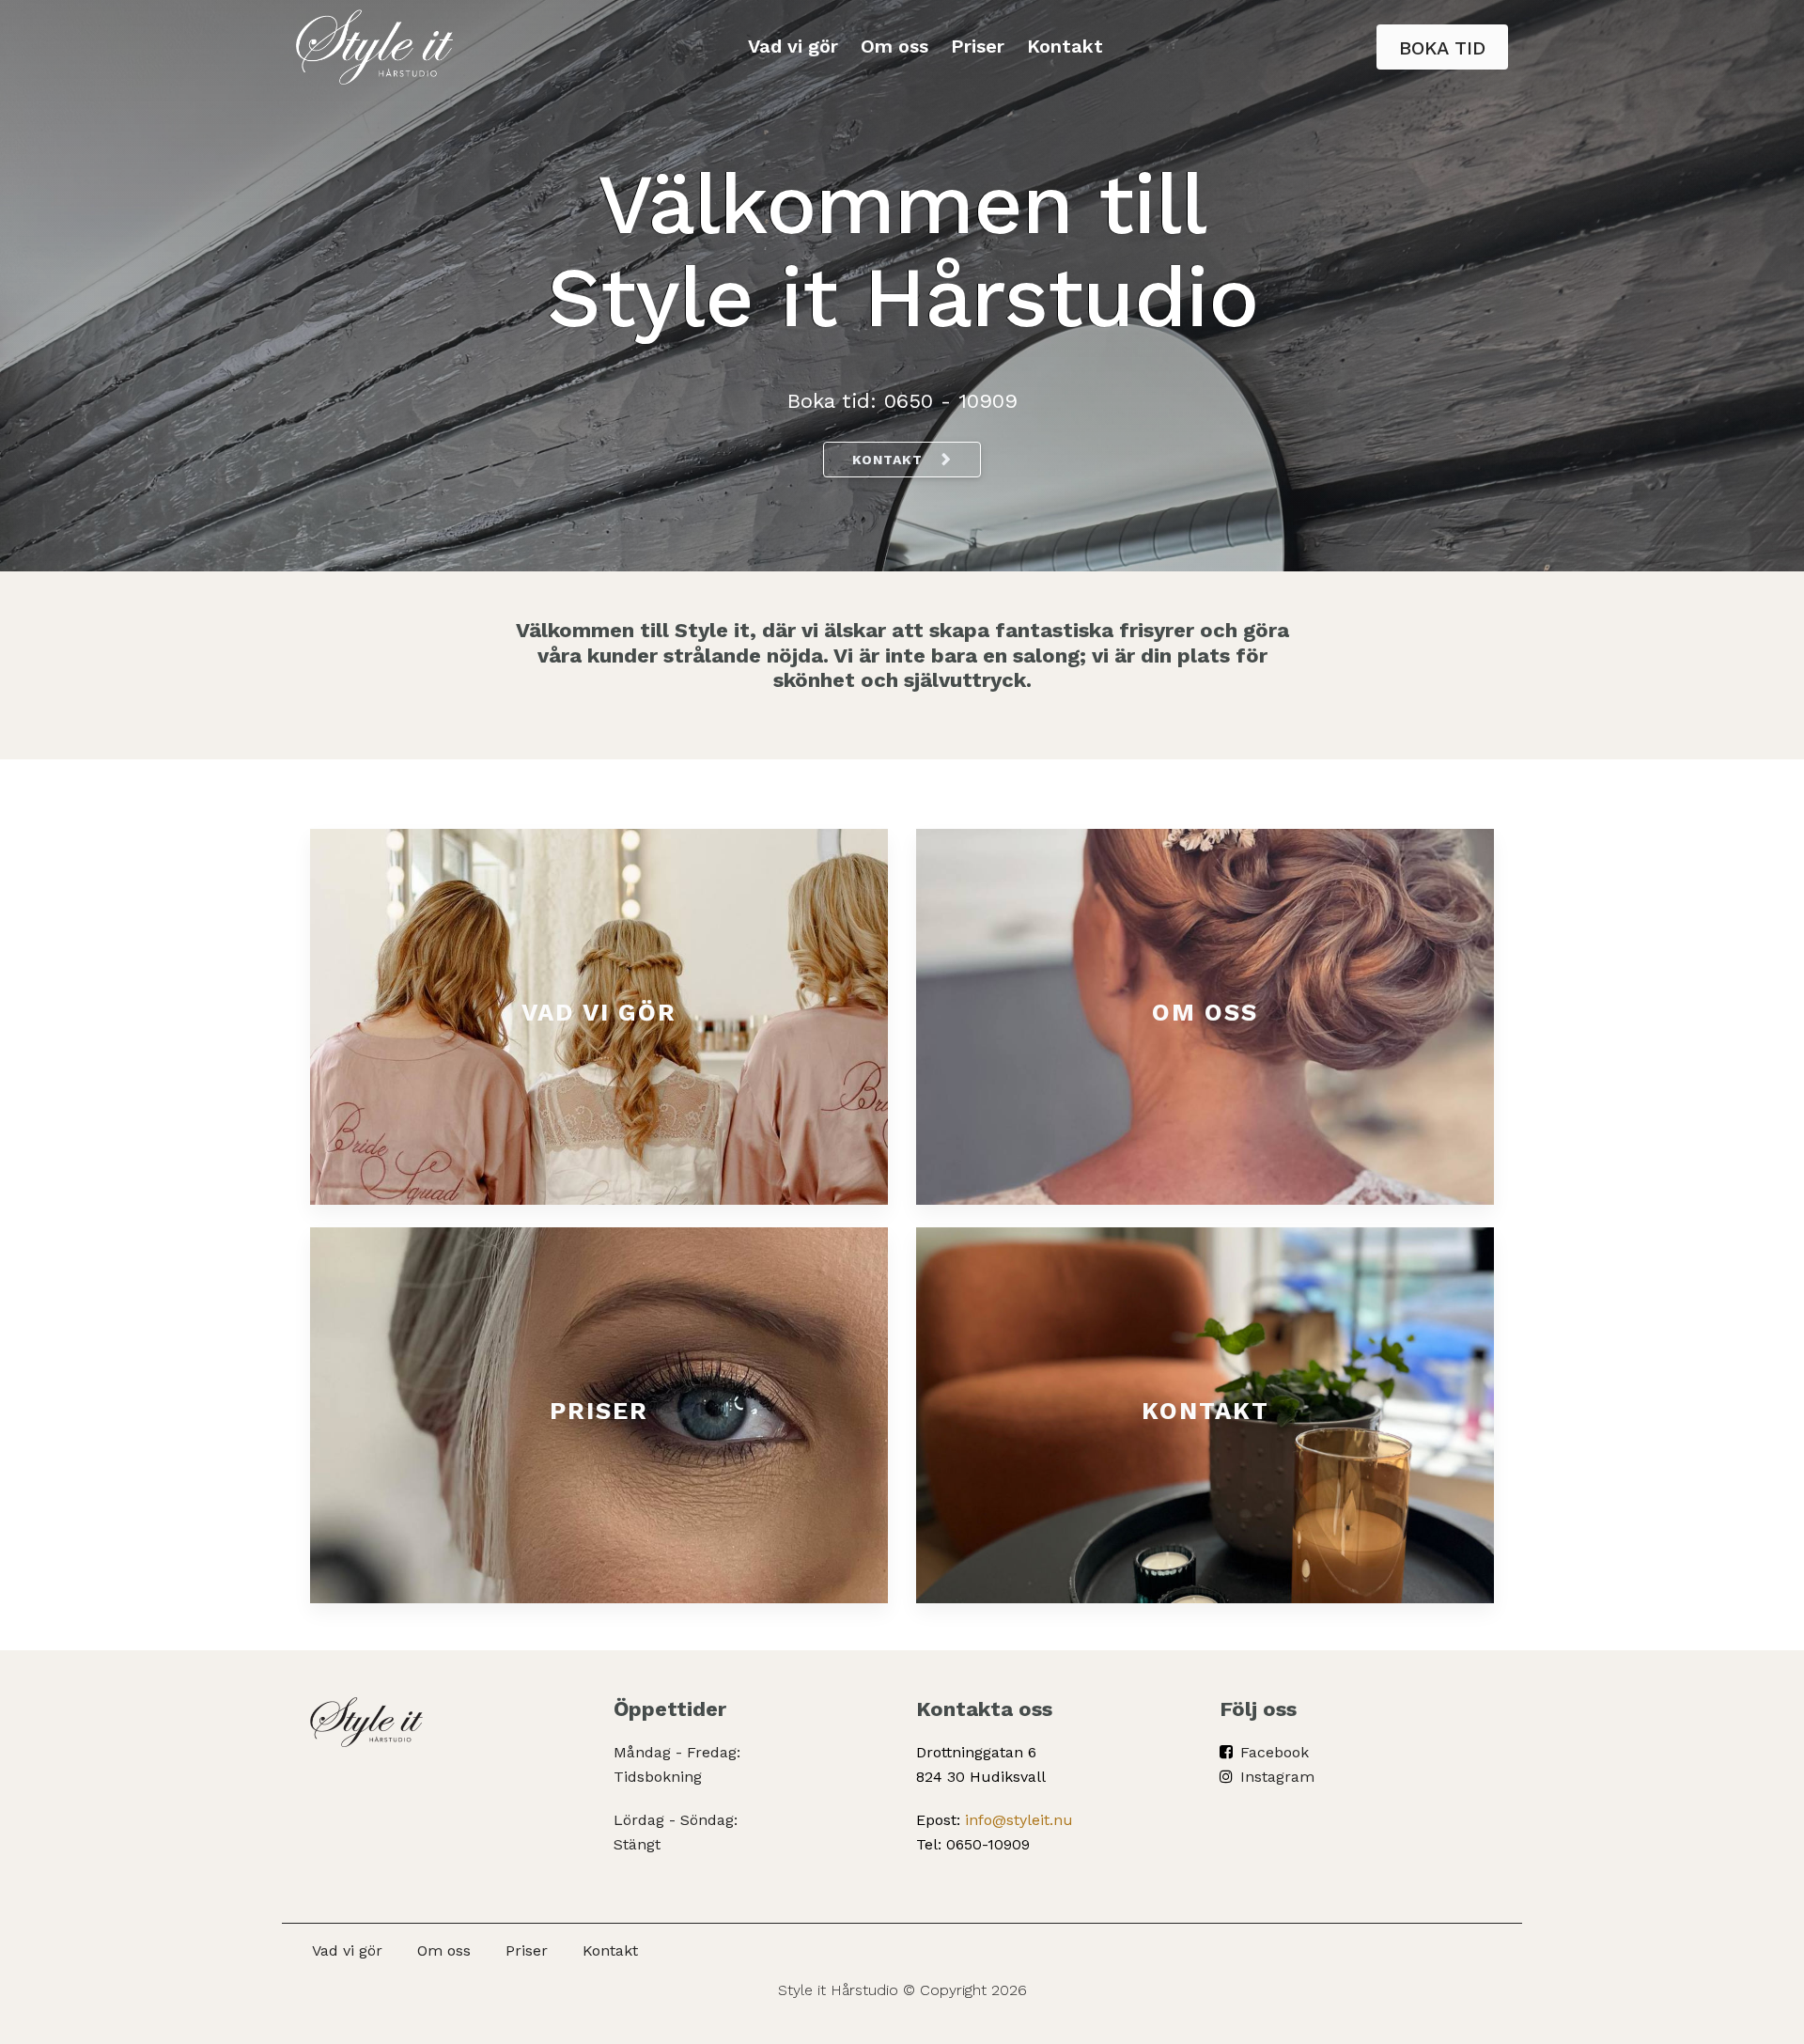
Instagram (1277, 1777)
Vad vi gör (793, 46)
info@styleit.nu (1019, 1820)
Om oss (894, 46)
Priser (978, 46)
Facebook (1275, 1752)
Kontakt (1065, 46)
